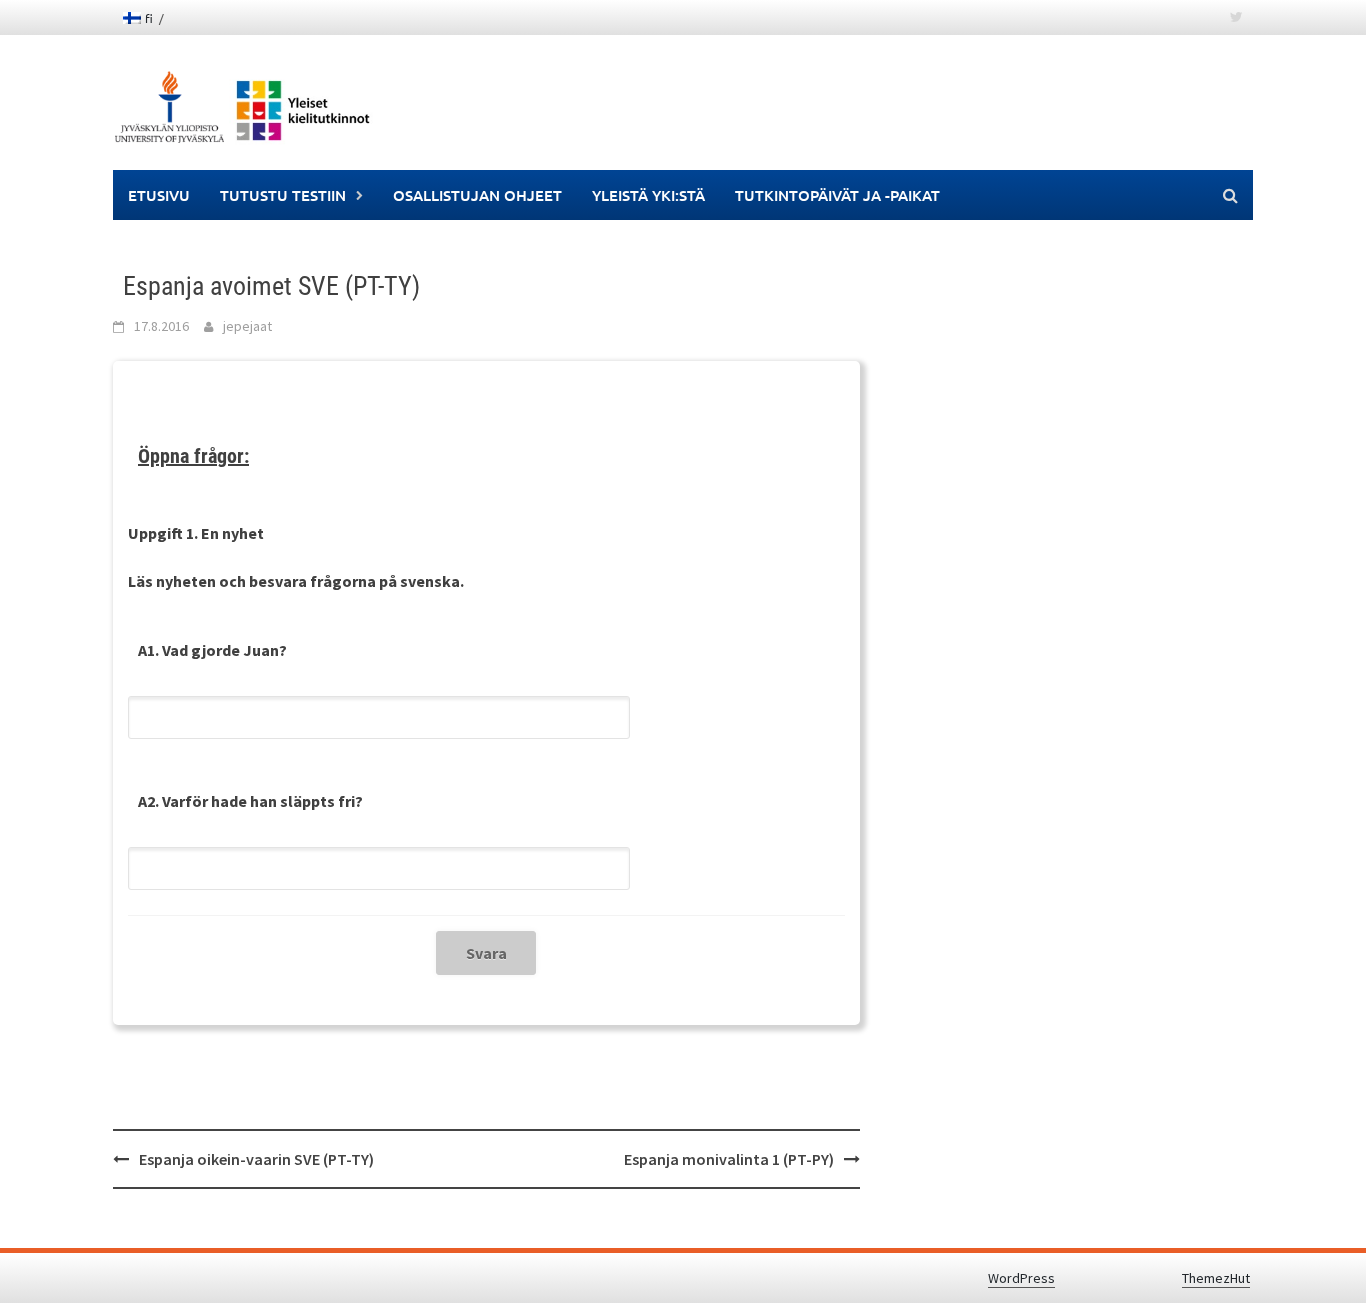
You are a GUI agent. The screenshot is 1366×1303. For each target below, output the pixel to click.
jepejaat (247, 326)
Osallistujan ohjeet (477, 195)
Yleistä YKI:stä (648, 195)
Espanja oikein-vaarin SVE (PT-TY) (256, 1159)
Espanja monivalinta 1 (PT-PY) (729, 1159)
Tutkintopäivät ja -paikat (837, 195)
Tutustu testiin (283, 195)
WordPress (1021, 1278)
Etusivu (159, 195)
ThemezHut (1216, 1278)
